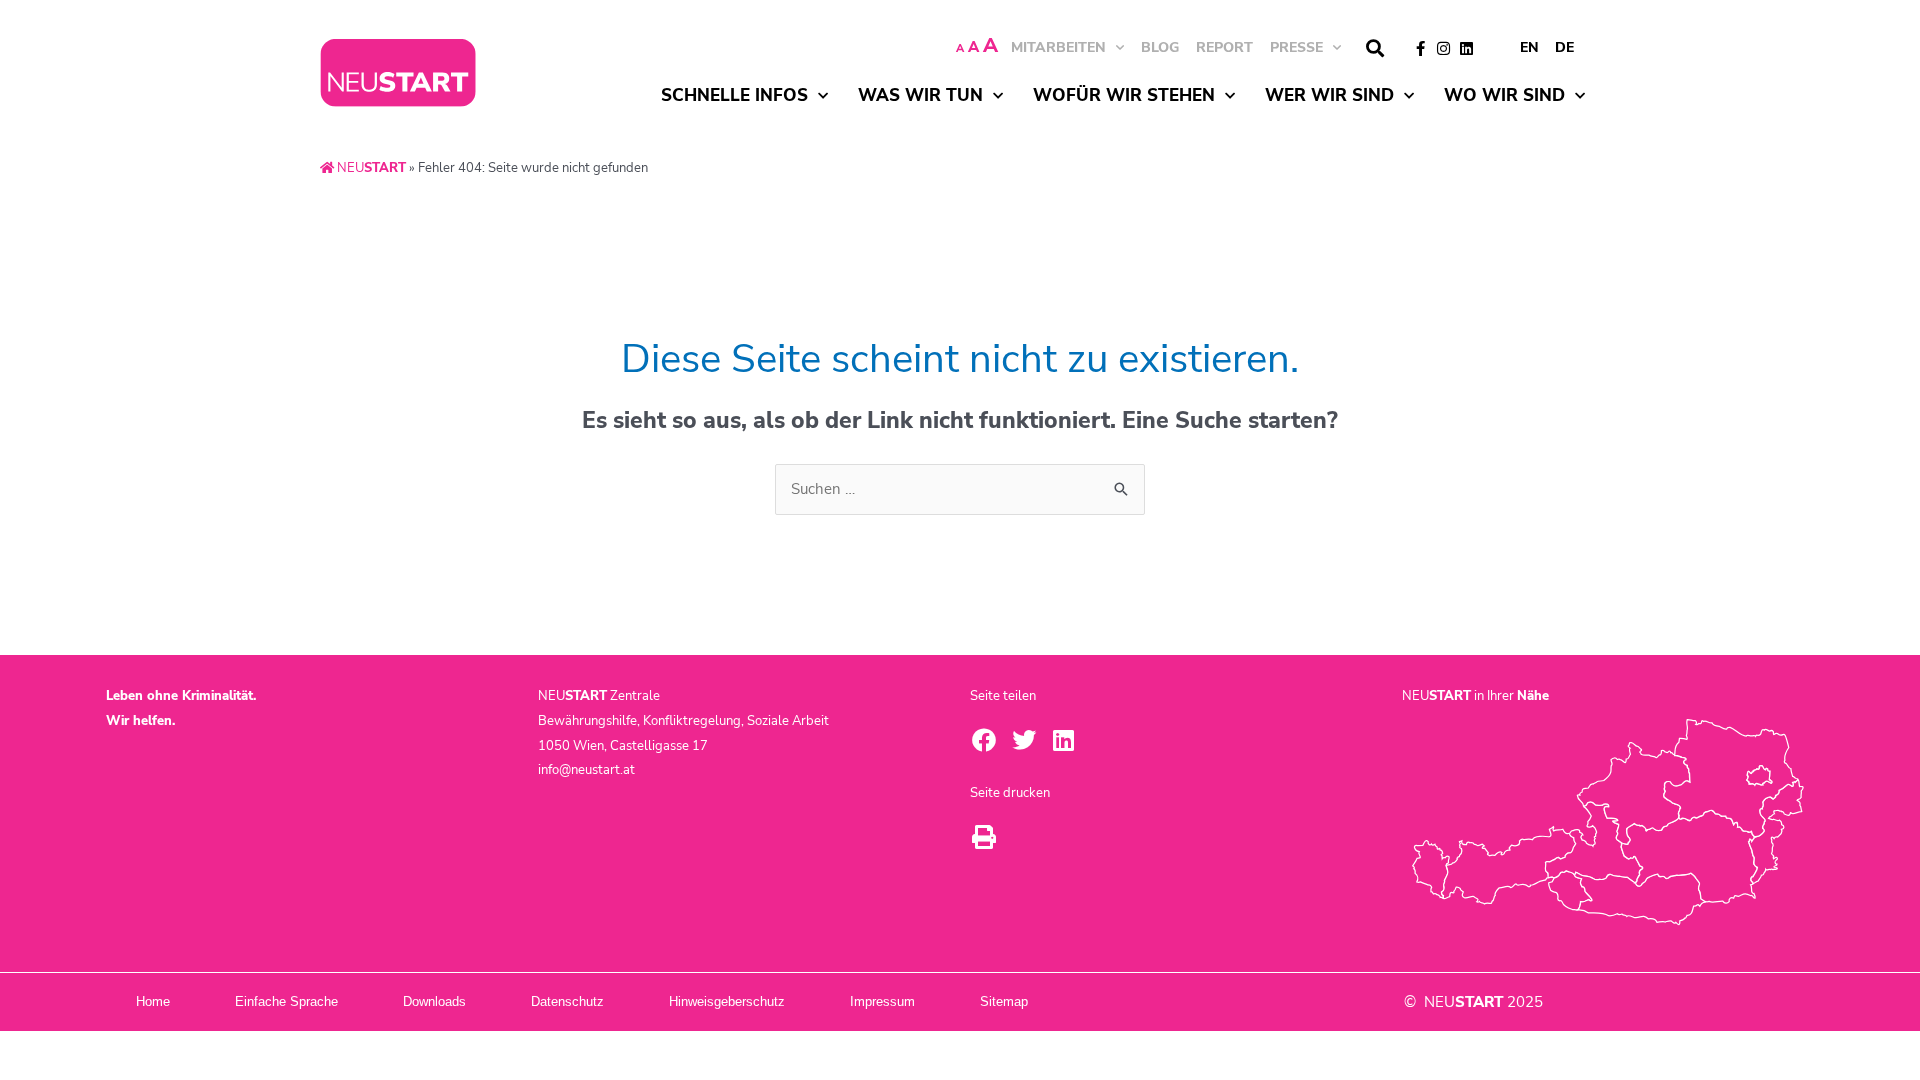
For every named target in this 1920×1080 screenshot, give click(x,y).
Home (153, 1001)
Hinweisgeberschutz (727, 1001)
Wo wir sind (1504, 95)
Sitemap (1004, 1001)
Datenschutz (567, 1001)
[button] (1374, 48)
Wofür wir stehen (1124, 95)
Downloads (434, 1001)
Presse (1296, 47)
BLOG (1160, 47)
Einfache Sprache (286, 1001)
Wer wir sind (1329, 95)
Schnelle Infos (734, 95)
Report (1224, 47)
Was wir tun (920, 95)
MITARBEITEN (1058, 47)
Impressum (882, 1001)
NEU (370, 168)
